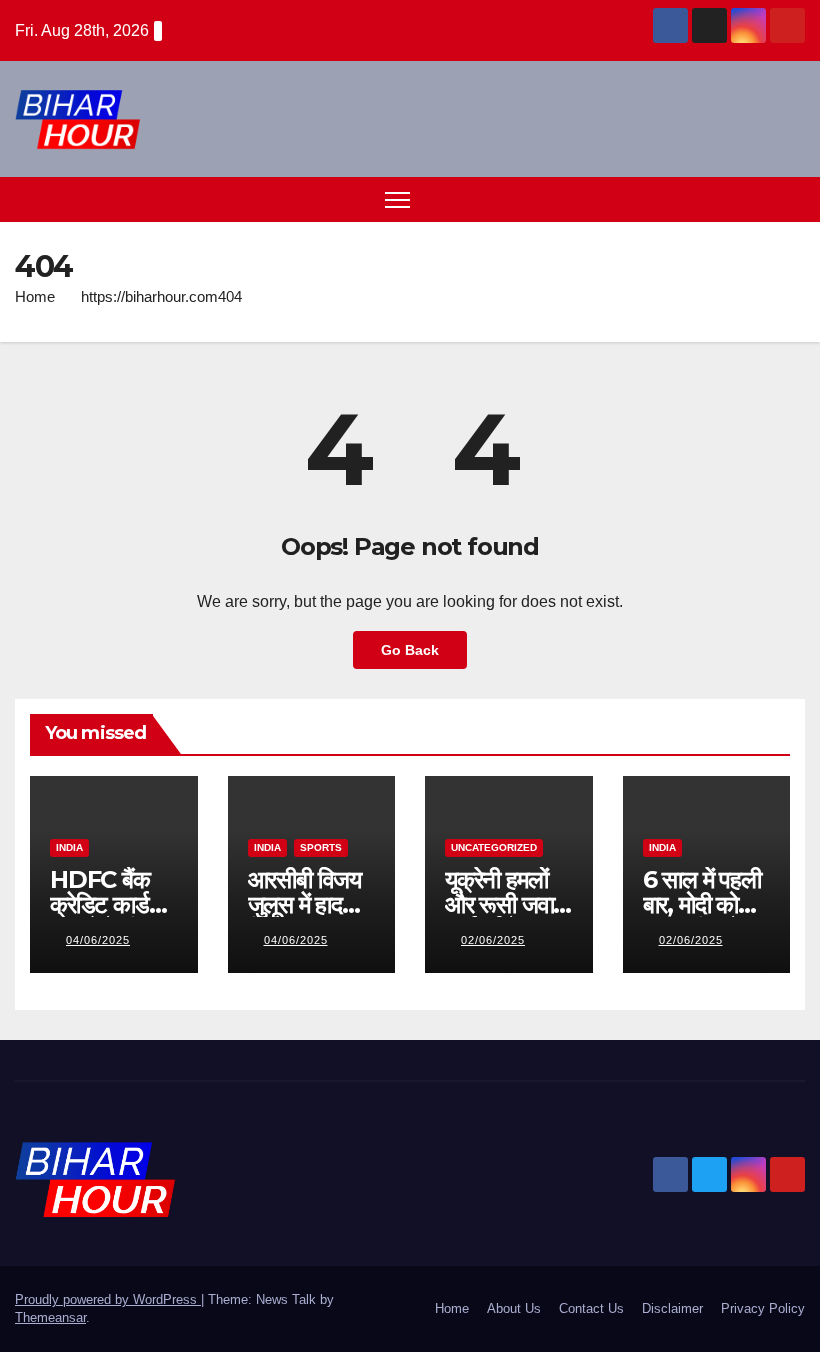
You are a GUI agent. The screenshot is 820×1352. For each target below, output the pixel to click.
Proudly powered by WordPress (108, 1299)
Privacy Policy (763, 1308)
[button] (755, 198)
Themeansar (50, 1317)
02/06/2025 (493, 940)
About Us (514, 1308)
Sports (321, 847)
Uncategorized (494, 847)
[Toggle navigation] (397, 199)
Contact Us (591, 1308)
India (69, 847)
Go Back (410, 650)
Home (35, 296)
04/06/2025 (98, 940)
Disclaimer (672, 1308)
